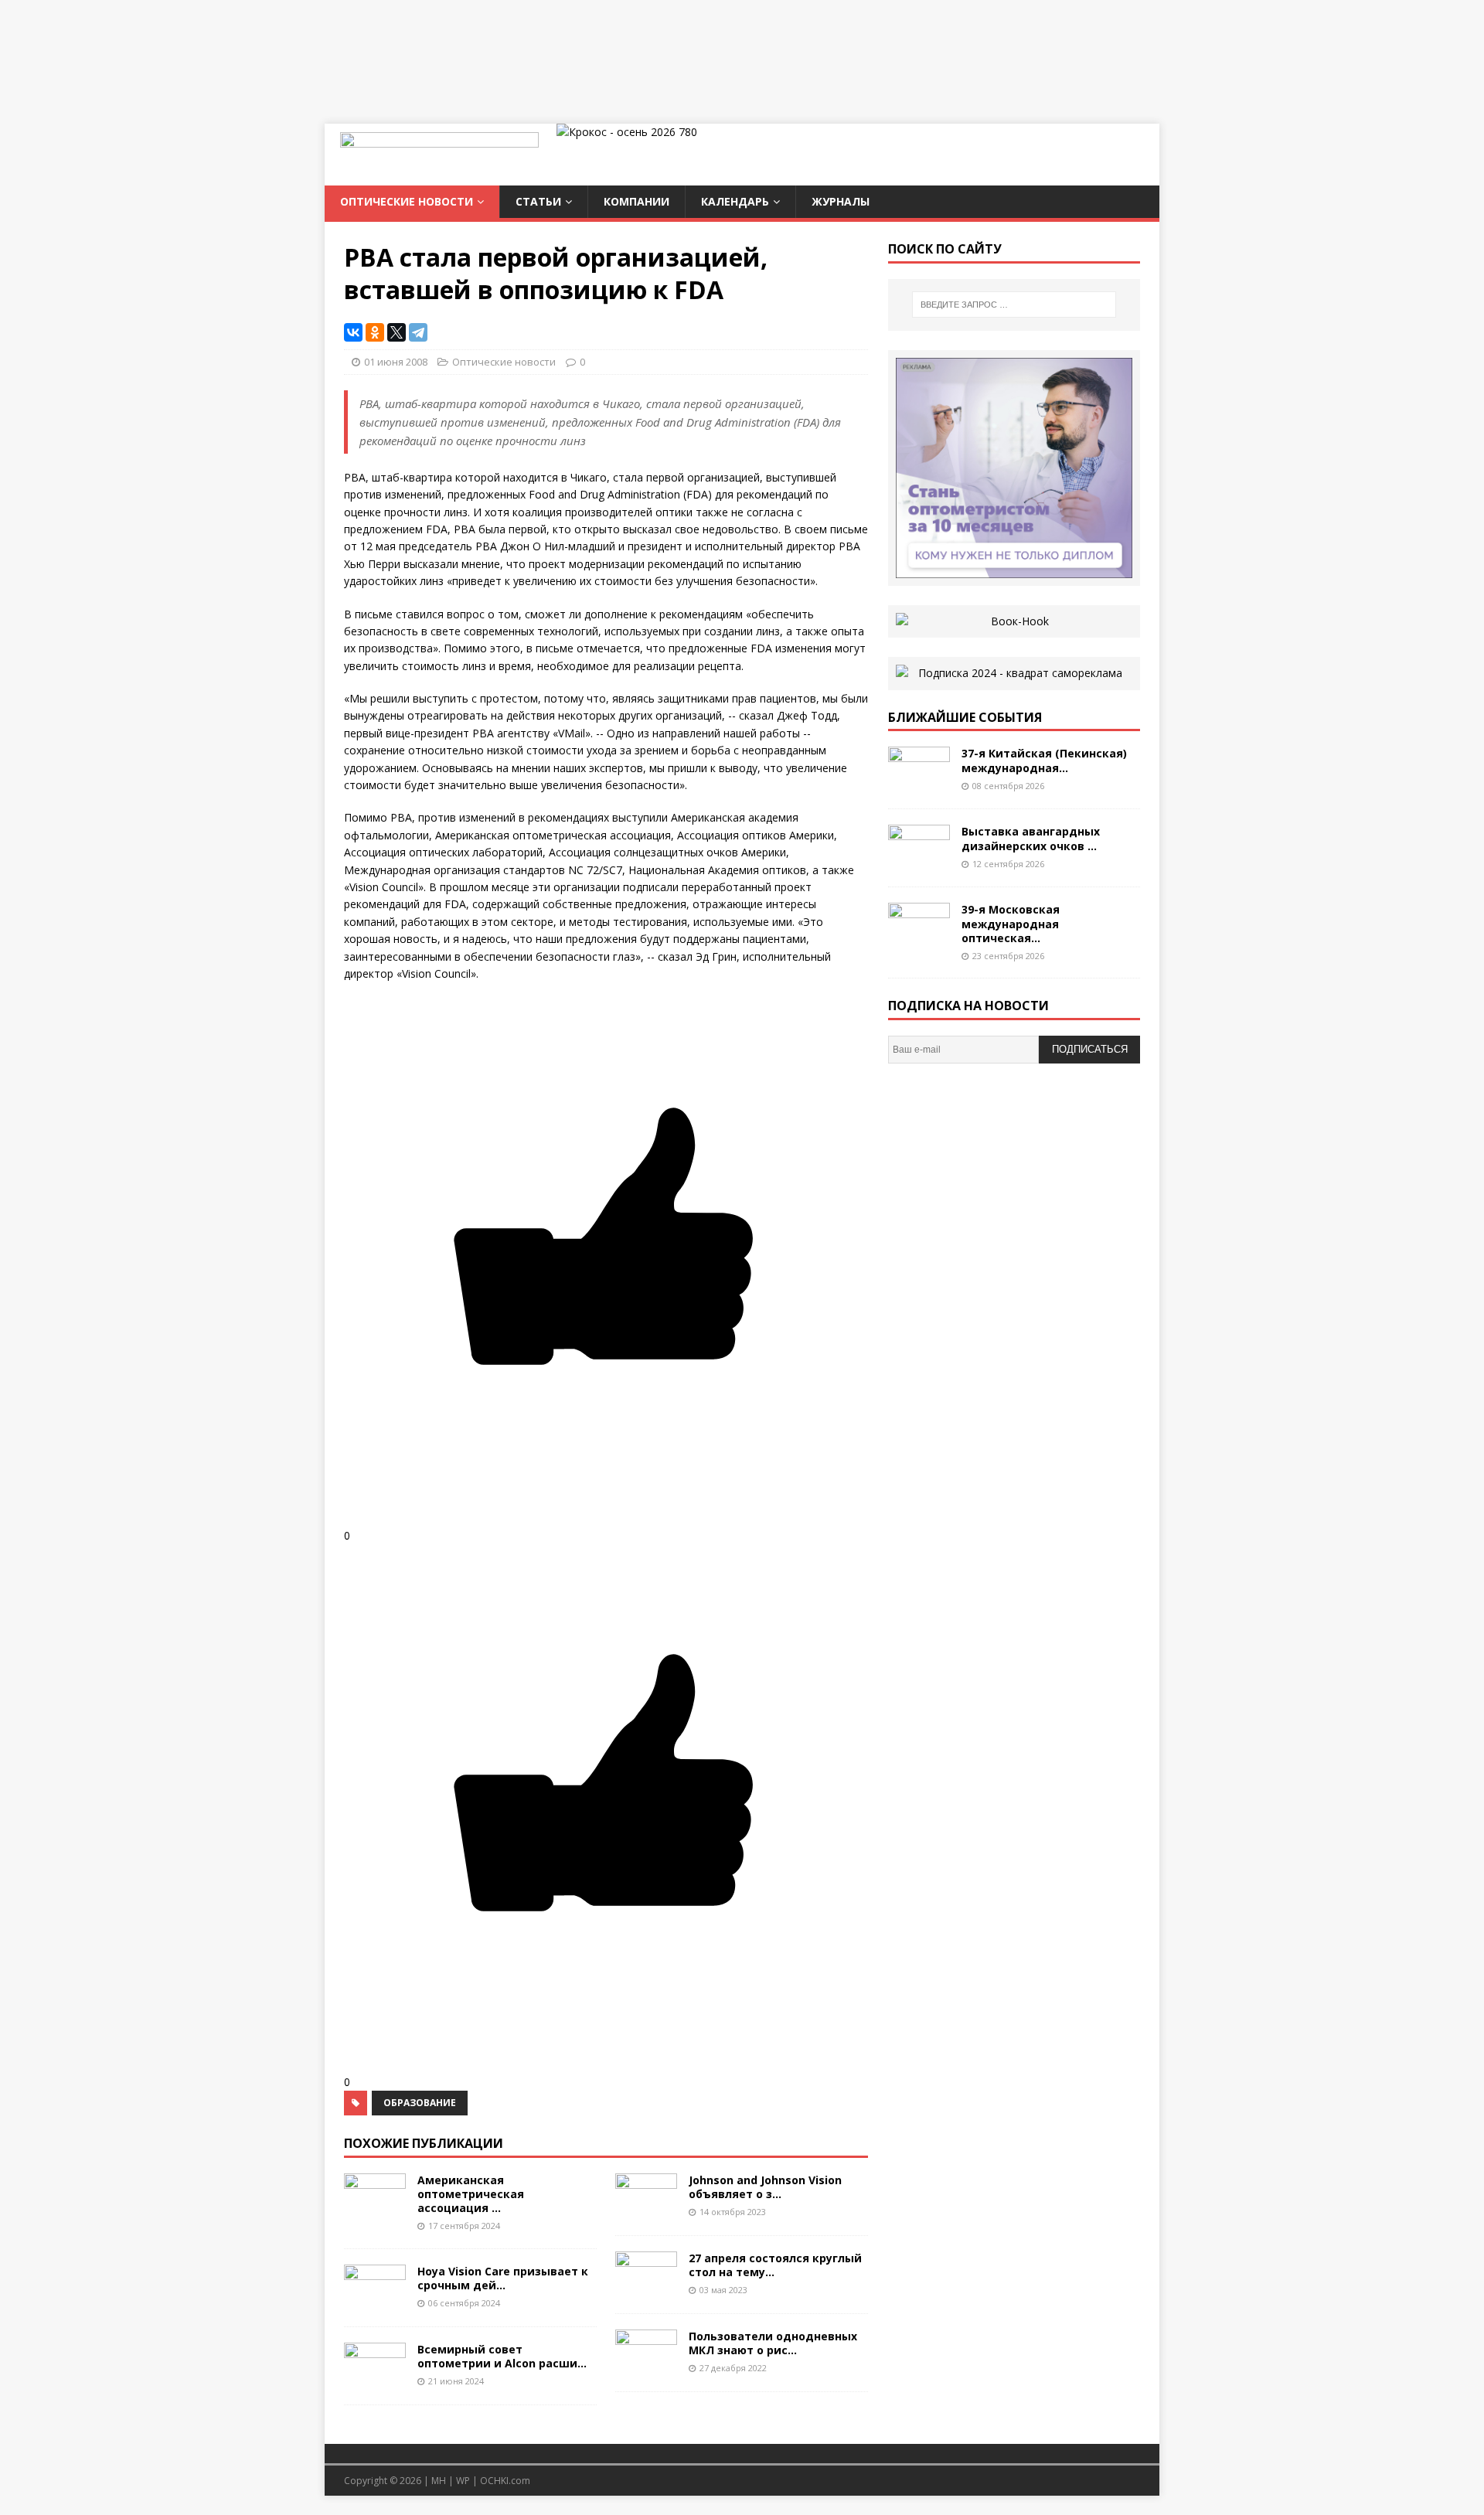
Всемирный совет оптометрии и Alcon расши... (502, 2356)
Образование (420, 2103)
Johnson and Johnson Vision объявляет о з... (765, 2187)
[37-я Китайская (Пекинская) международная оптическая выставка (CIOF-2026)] (919, 784)
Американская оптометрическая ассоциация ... (471, 2194)
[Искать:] (1014, 305)
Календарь (735, 201)
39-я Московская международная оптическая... (1011, 923)
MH (439, 2481)
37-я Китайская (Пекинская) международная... (1044, 760)
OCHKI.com (505, 2481)
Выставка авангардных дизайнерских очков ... (1031, 838)
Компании (636, 201)
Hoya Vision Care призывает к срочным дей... (503, 2278)
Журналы (841, 201)
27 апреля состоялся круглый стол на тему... (775, 2265)
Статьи (538, 201)
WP (463, 2481)
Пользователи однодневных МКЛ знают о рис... (773, 2343)
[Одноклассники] (375, 332)
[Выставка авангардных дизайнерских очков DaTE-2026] (919, 862)
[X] (397, 332)
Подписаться (1090, 1049)
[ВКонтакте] (353, 332)
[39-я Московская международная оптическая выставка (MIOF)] (919, 940)
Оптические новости (407, 201)
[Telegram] (418, 332)
